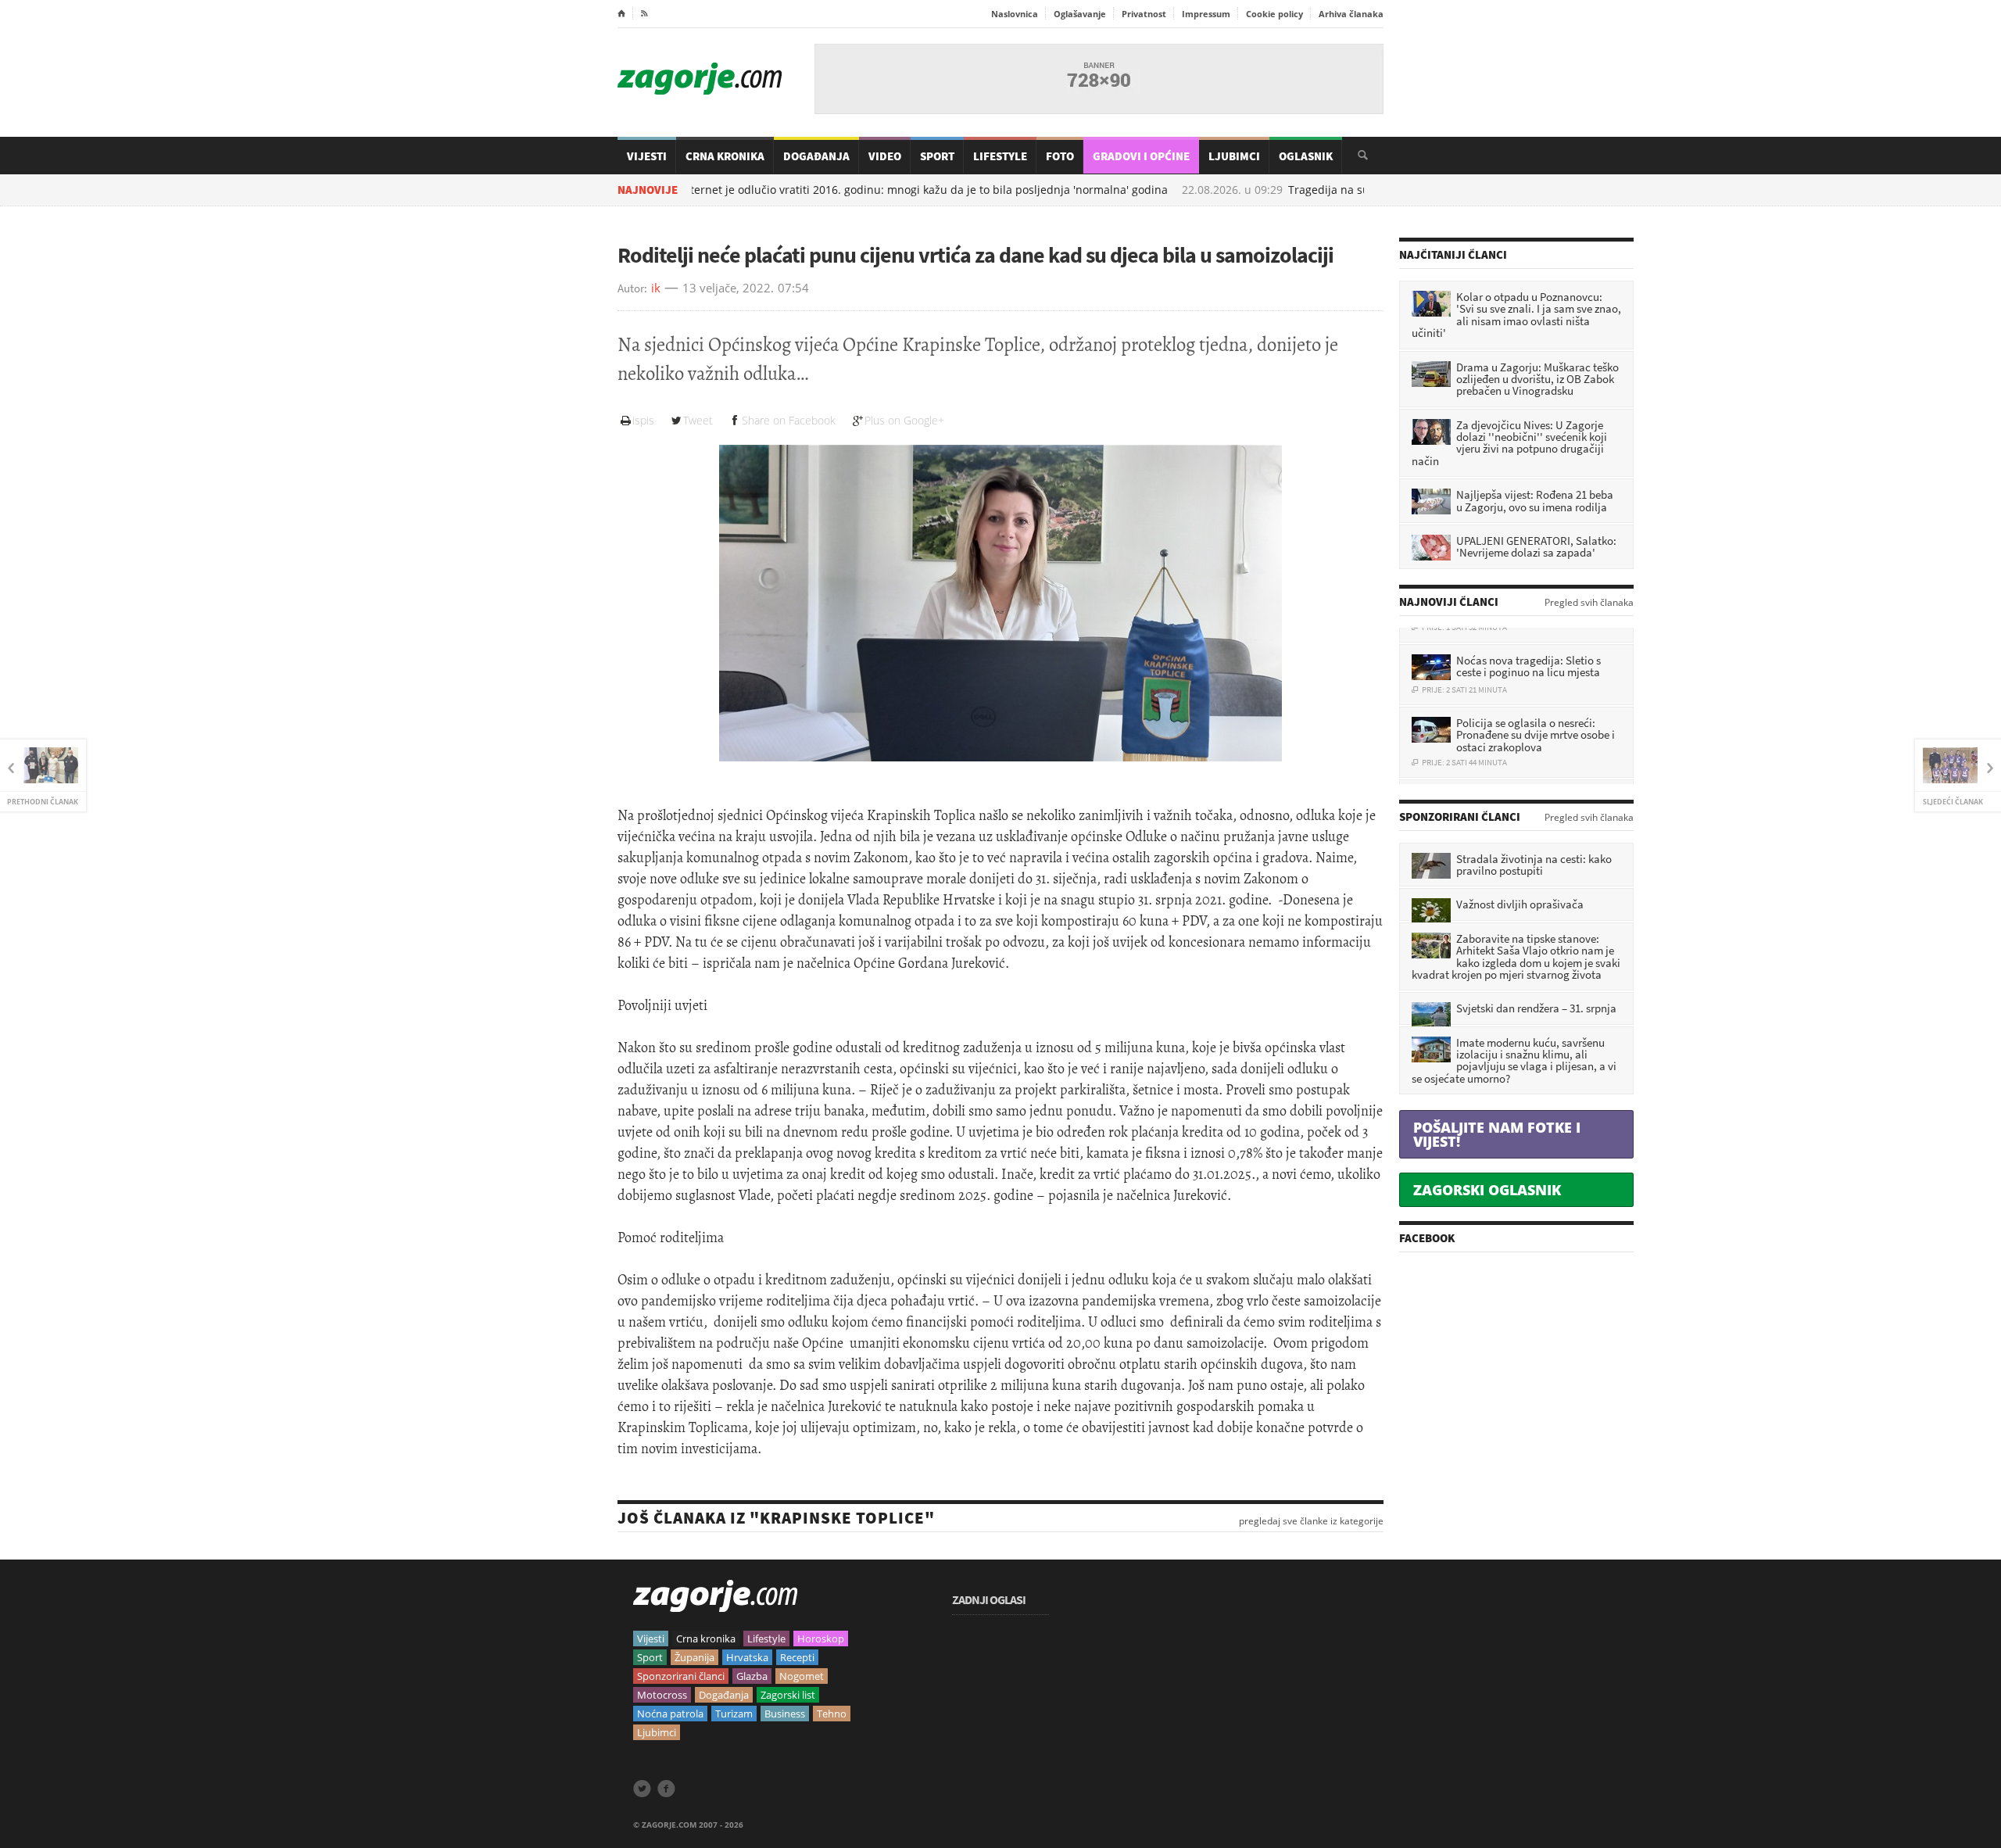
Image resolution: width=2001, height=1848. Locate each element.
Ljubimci (1234, 156)
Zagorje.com (700, 79)
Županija (694, 1657)
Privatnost (1144, 14)
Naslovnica (1015, 14)
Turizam (734, 1714)
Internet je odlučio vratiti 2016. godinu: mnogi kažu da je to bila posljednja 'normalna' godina (848, 190)
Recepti (797, 1657)
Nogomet (802, 1676)
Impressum (1206, 14)
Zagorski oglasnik (1487, 1190)
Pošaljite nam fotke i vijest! (1497, 1134)
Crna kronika (706, 1638)
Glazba (752, 1676)
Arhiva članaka (1351, 14)
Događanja (816, 156)
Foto (1060, 156)
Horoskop (821, 1638)
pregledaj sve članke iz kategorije (1311, 1521)
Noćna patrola (670, 1714)
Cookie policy (1274, 14)
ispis (643, 420)
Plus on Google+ (904, 420)
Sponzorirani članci (681, 1676)
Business (785, 1714)
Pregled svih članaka (1589, 603)
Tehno (832, 1714)
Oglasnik (1306, 156)
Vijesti (647, 156)
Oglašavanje (1080, 14)
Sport (937, 156)
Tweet (698, 420)
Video (885, 156)
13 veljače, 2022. (728, 288)
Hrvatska (747, 1657)
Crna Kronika (725, 156)
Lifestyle (1000, 156)
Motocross (662, 1695)
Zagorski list (788, 1695)
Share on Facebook (789, 420)
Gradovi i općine (1141, 156)
